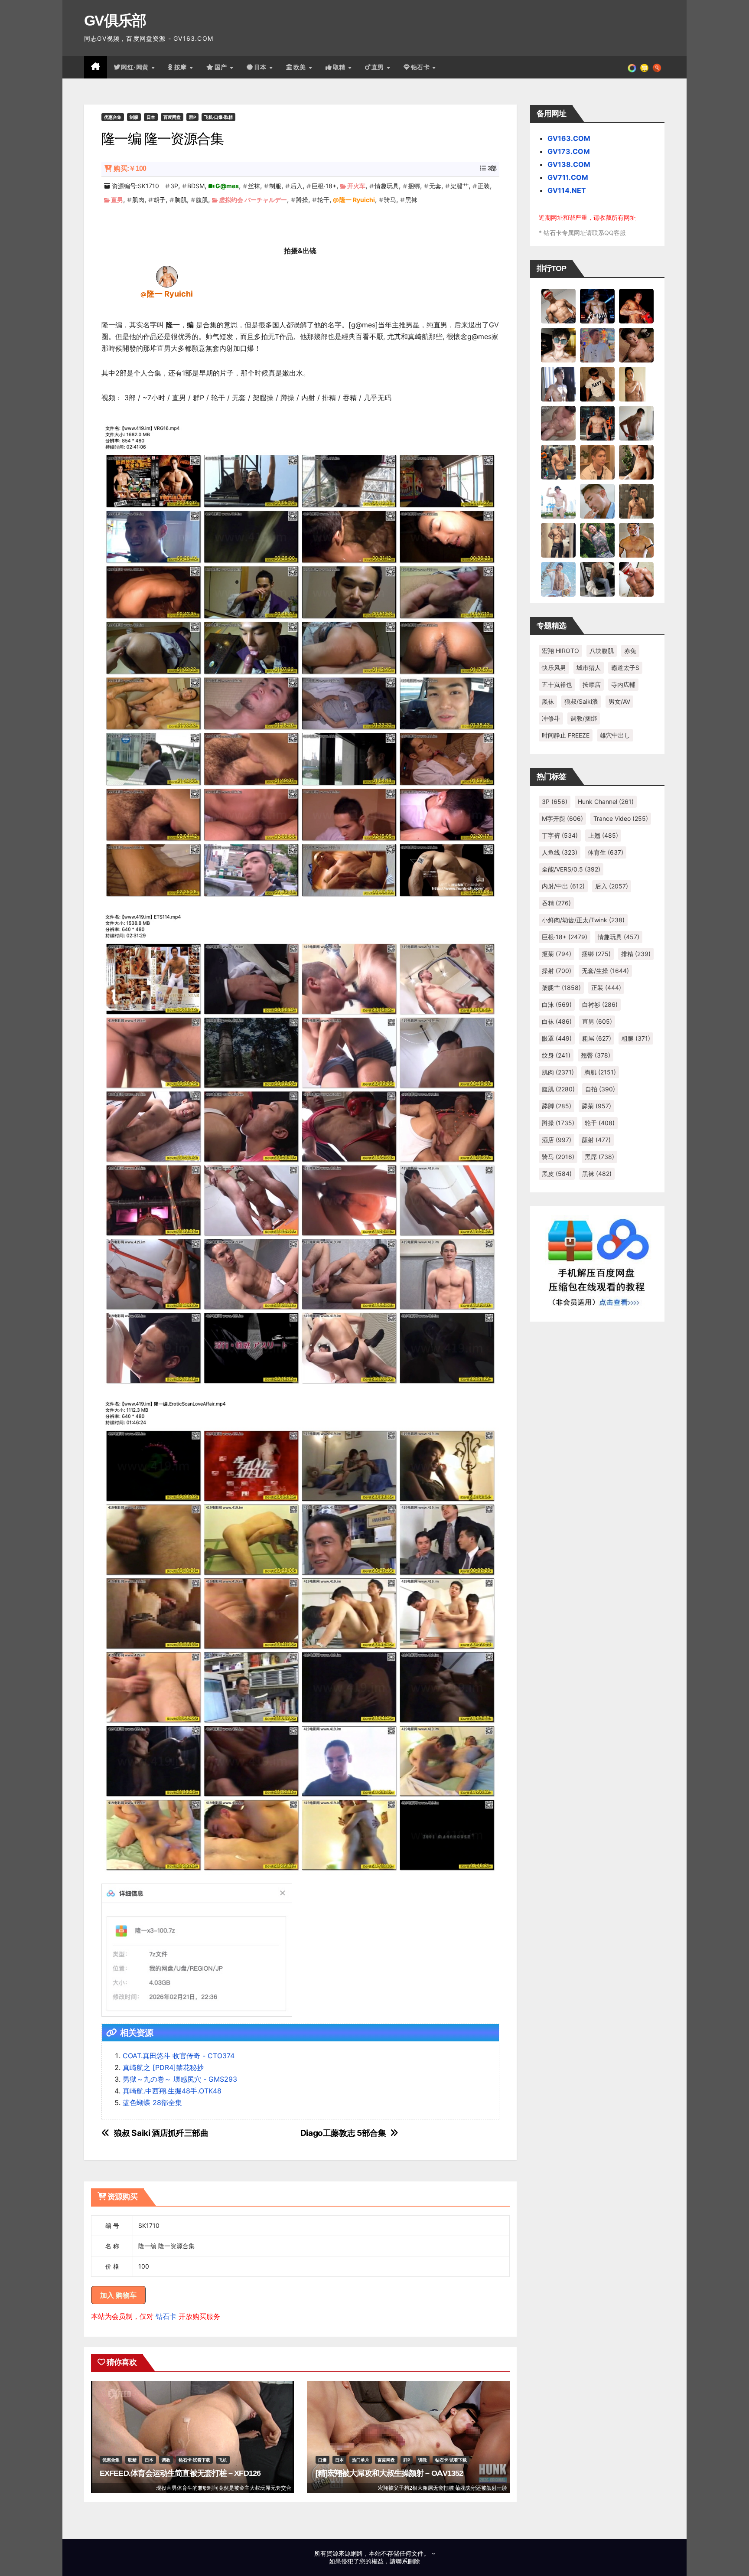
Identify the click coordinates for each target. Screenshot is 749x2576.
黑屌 (599, 1157)
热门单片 (361, 2460)
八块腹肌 (602, 651)
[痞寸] (597, 423)
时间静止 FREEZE (566, 735)
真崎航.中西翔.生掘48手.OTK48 (172, 2091)
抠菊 (557, 954)
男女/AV (619, 701)
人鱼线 (560, 852)
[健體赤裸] (558, 501)
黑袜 (411, 200)
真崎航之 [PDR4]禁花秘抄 (163, 2067)
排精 (636, 954)
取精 (340, 67)
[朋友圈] (632, 67)
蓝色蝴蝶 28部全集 (152, 2103)
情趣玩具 (387, 186)
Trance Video (621, 818)
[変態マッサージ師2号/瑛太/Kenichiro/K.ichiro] (636, 384)
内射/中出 (563, 886)
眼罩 (557, 1038)
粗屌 (597, 1038)
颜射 (596, 1140)
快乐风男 (554, 668)
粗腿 (636, 1038)
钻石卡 (166, 2316)
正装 (484, 186)
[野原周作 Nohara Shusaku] (636, 540)
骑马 (390, 200)
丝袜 (254, 186)
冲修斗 (551, 718)
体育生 (606, 852)
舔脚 (557, 1106)
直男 (379, 67)
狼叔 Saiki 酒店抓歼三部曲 (161, 2133)
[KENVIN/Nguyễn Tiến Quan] (597, 306)
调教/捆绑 (584, 718)
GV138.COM (569, 164)
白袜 (557, 1021)
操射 (557, 971)
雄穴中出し (615, 735)
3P (174, 186)
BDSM (196, 186)
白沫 (557, 1004)
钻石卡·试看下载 (194, 2460)
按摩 (182, 67)
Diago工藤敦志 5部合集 (343, 2133)
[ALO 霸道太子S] (636, 423)
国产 (222, 67)
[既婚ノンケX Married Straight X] (558, 423)
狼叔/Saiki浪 (581, 701)
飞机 (223, 2460)
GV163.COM (569, 138)
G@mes (227, 186)
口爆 (322, 2460)
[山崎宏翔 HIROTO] (558, 306)
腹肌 (202, 200)
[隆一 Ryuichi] (167, 276)
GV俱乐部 (115, 20)
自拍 (600, 1089)
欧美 (301, 67)
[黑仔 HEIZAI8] (558, 462)
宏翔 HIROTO (560, 651)
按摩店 (592, 684)
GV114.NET (567, 190)
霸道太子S (625, 668)
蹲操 (302, 200)
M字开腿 (562, 818)
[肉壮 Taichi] (597, 540)
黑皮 (557, 1174)
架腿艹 (459, 186)
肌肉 (138, 200)
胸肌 (181, 200)
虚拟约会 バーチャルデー (253, 200)
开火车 (356, 186)
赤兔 (630, 651)
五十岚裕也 (557, 684)
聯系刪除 (408, 2561)
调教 (166, 2460)
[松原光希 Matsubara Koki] (636, 345)
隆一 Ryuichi (357, 200)
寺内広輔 (623, 684)
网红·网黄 (136, 67)
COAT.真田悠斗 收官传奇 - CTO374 (179, 2056)
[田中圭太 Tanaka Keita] (636, 462)
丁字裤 (560, 835)
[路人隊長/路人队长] (558, 540)
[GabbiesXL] (597, 501)
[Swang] (636, 306)
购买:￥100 (130, 168)
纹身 (556, 1055)
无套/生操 (605, 971)
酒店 (557, 1140)
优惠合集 (113, 117)
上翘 (603, 835)
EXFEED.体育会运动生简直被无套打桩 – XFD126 (180, 2473)
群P (192, 117)
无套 (435, 186)
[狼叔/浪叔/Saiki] (558, 345)
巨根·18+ (324, 186)
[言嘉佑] (558, 384)
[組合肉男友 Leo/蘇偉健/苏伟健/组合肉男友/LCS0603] (597, 345)
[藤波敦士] (558, 579)
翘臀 (596, 1055)
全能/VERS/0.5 (571, 869)
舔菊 (596, 1106)
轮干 (323, 200)
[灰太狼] (597, 579)
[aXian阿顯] (636, 501)
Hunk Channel (606, 802)
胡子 (160, 200)
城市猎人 (589, 668)
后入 (296, 186)
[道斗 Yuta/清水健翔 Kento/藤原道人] (597, 462)
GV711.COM (568, 177)
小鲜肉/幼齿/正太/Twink (583, 920)
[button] (657, 67)
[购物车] (644, 67)
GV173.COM (569, 151)
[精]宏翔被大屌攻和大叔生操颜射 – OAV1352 (389, 2473)
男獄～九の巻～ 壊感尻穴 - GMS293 (180, 2079)
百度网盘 (172, 117)
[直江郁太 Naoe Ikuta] (636, 579)
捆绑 (414, 186)
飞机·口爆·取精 (218, 117)
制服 (134, 117)
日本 (261, 67)
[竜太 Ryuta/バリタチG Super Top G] (597, 384)
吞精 (556, 903)
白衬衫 (600, 1004)
